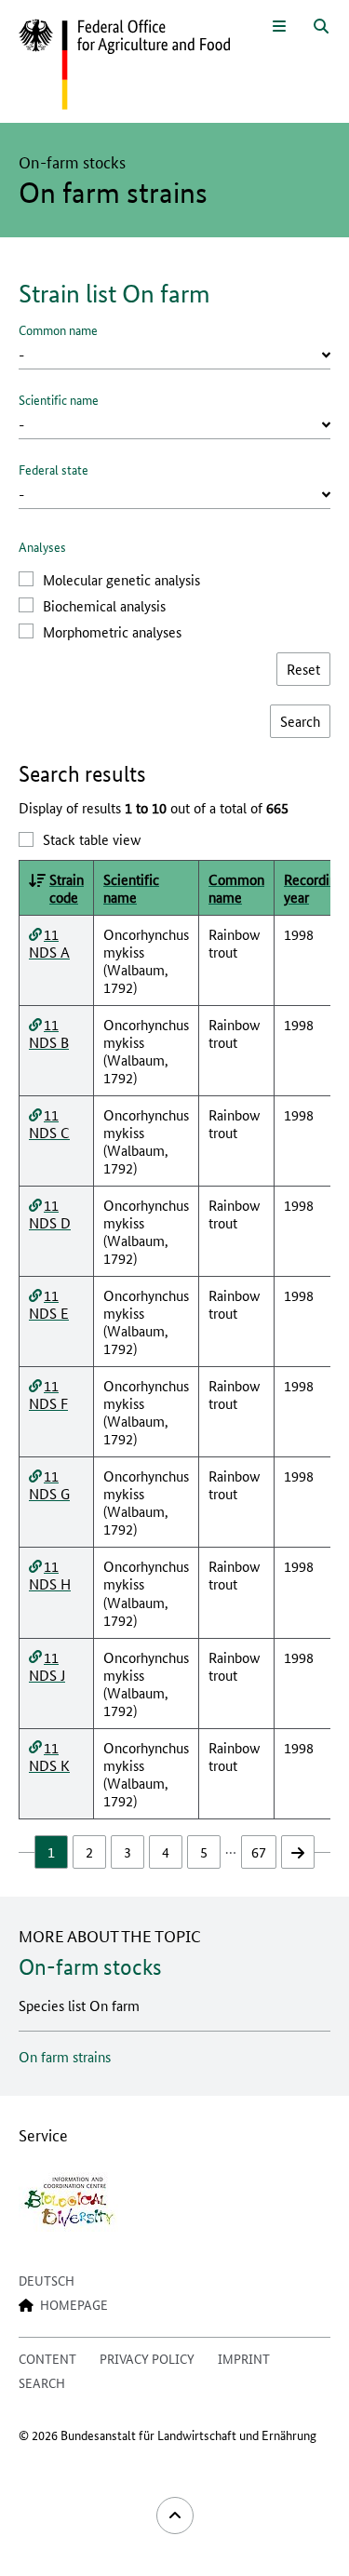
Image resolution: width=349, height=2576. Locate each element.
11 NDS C (49, 1123)
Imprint (244, 2358)
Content (47, 2358)
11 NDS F (48, 1394)
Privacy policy (147, 2358)
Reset (303, 669)
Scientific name (59, 399)
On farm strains (65, 2056)
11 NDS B (49, 1033)
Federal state (54, 469)
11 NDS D (50, 1214)
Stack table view (92, 839)
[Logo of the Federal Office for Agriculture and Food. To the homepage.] (124, 65)
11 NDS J (47, 1666)
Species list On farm (79, 2005)
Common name (58, 329)
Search (42, 2382)
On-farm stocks (90, 1967)
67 (259, 1851)
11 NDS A (49, 943)
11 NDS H (50, 1575)
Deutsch (47, 2280)
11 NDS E (49, 1304)
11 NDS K (49, 1756)
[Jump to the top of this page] (175, 2516)
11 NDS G (49, 1484)
